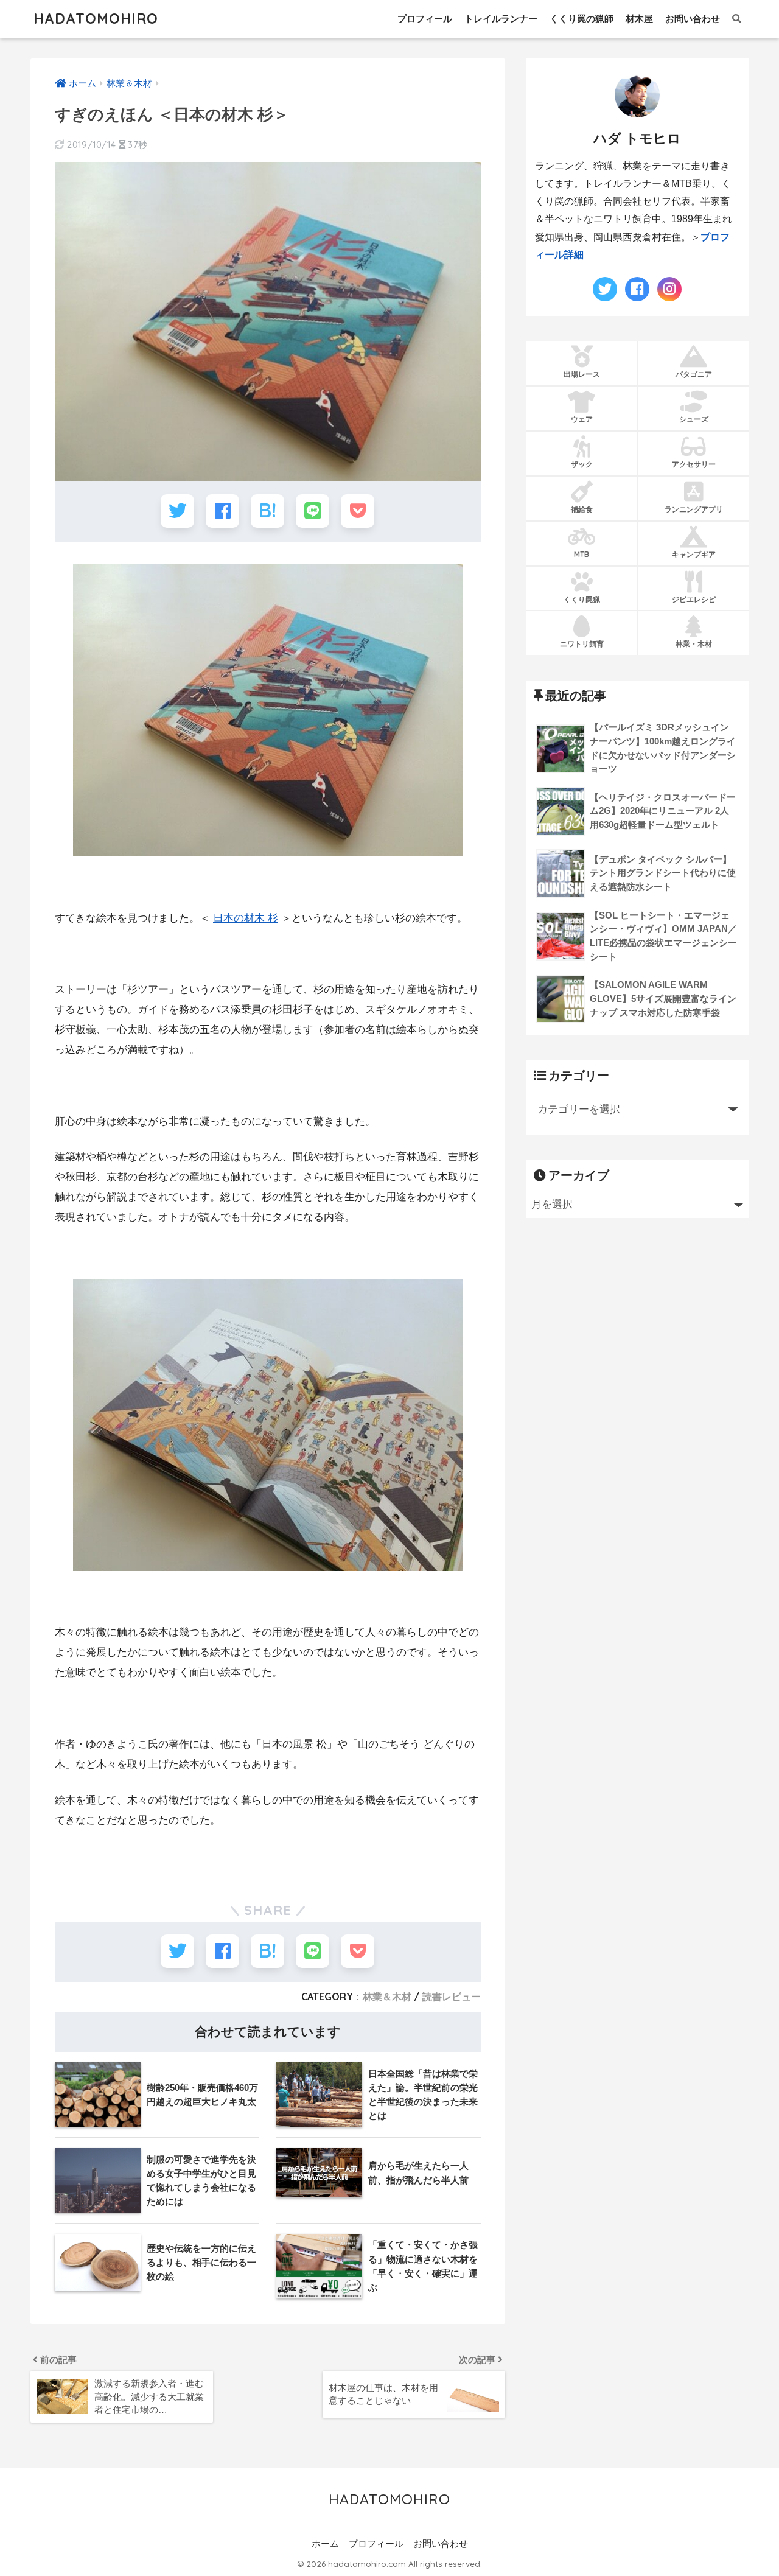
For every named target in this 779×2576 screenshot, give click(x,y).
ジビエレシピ (694, 599)
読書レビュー (452, 1997)
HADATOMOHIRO (96, 19)
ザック (582, 464)
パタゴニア (694, 374)
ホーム (325, 2544)
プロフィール (425, 19)
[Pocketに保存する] (358, 511)
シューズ (694, 419)
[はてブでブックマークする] (267, 511)
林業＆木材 (387, 1997)
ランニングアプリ (694, 509)
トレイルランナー (501, 19)
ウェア (582, 419)
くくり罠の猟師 (582, 19)
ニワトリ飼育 (582, 644)
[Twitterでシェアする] (177, 511)
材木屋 (639, 19)
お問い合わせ (693, 19)
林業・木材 (694, 644)
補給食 (582, 509)
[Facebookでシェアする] (222, 511)
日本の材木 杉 (246, 918)
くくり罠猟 (582, 599)
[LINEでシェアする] (313, 511)
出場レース (582, 374)
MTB (582, 554)
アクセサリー (694, 464)
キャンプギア (694, 554)
